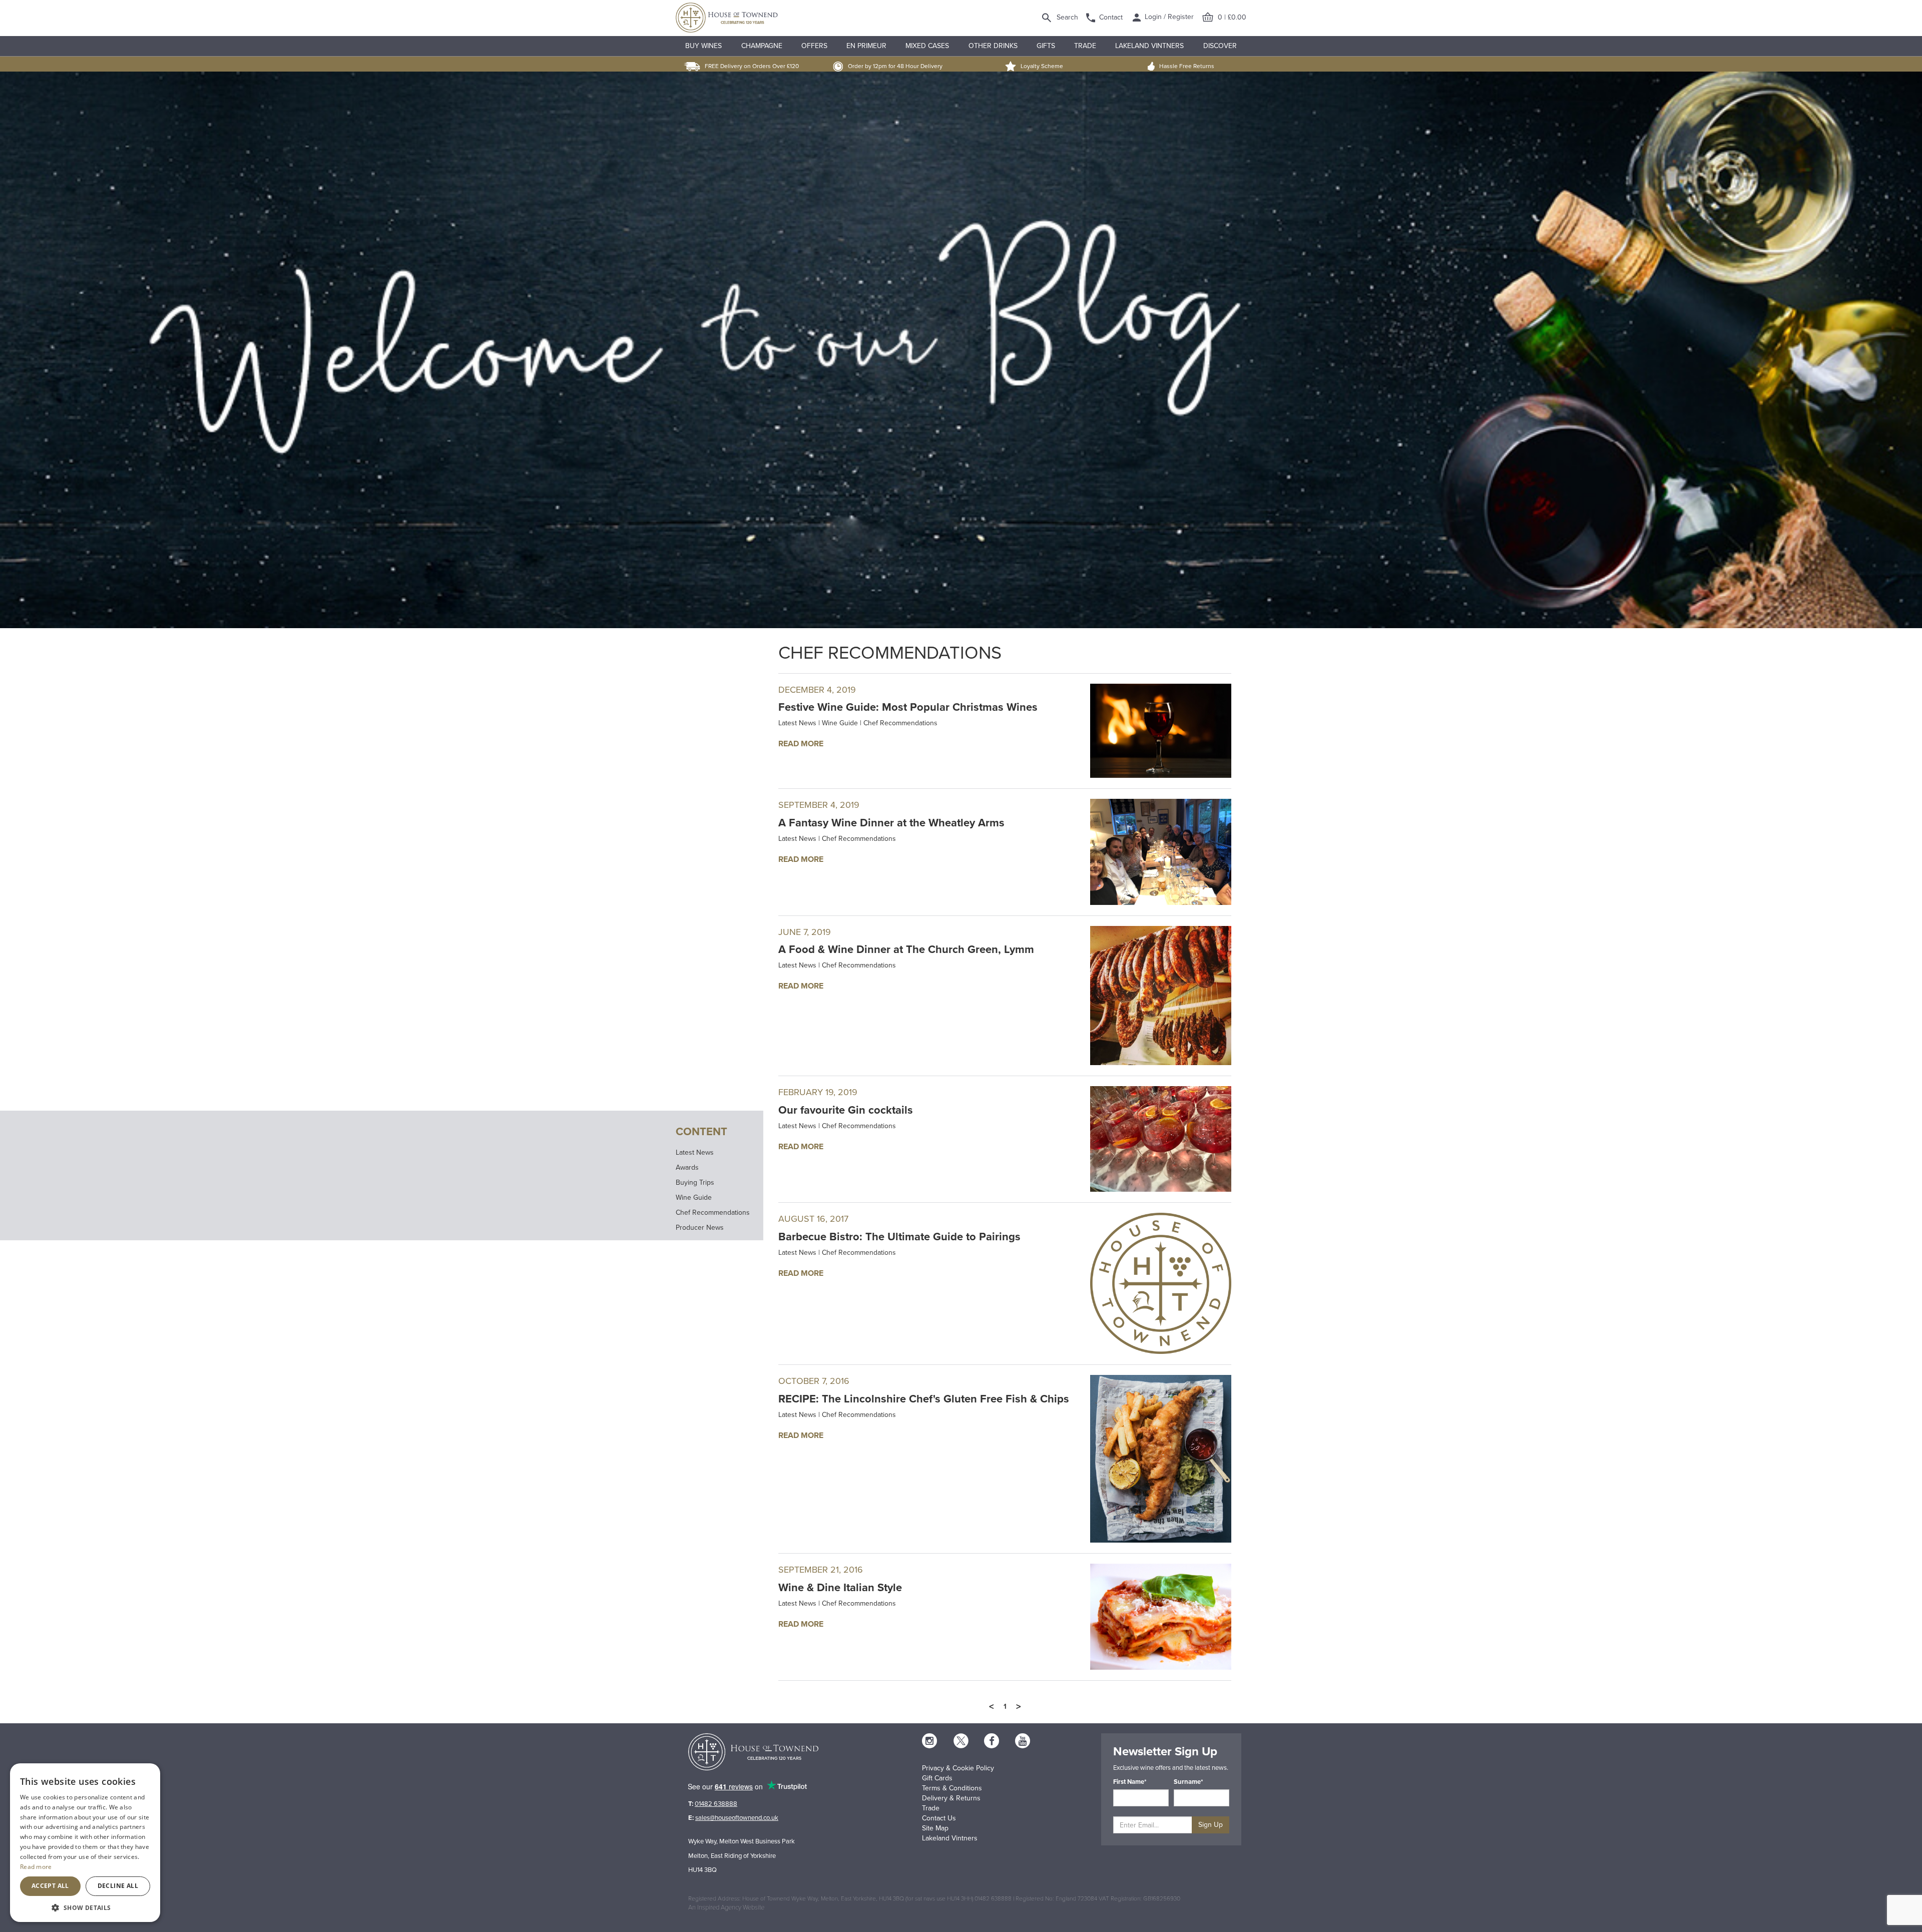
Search (1067, 17)
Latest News (695, 1152)
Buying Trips (695, 1182)
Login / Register (1168, 17)
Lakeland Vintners (1149, 46)
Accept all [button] (50, 1886)
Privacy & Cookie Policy (958, 1768)
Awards (687, 1167)
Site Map (935, 1828)
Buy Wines (703, 46)
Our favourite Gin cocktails (846, 1110)
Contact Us (939, 1818)
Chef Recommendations (713, 1213)
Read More (801, 744)
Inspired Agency (719, 1907)
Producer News (700, 1228)
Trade (1085, 46)
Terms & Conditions (952, 1788)
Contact (1111, 17)
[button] (85, 1907)
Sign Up (1211, 1825)
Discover (1220, 46)
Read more (36, 1867)
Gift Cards (937, 1778)
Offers (814, 46)
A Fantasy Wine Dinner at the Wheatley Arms (891, 823)
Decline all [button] (118, 1886)
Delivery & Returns (951, 1798)
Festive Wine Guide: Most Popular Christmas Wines (908, 707)
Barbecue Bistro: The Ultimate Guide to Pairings (899, 1237)
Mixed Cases (927, 46)
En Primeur (866, 46)
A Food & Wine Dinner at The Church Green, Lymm (906, 949)
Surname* (1188, 1782)
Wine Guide (694, 1197)
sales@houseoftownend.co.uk (737, 1818)
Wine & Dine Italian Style (840, 1588)
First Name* (1130, 1782)
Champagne (762, 46)
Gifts (1046, 46)
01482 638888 (716, 1804)
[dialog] (85, 1843)
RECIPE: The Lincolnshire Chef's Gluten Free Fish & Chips (924, 1399)
